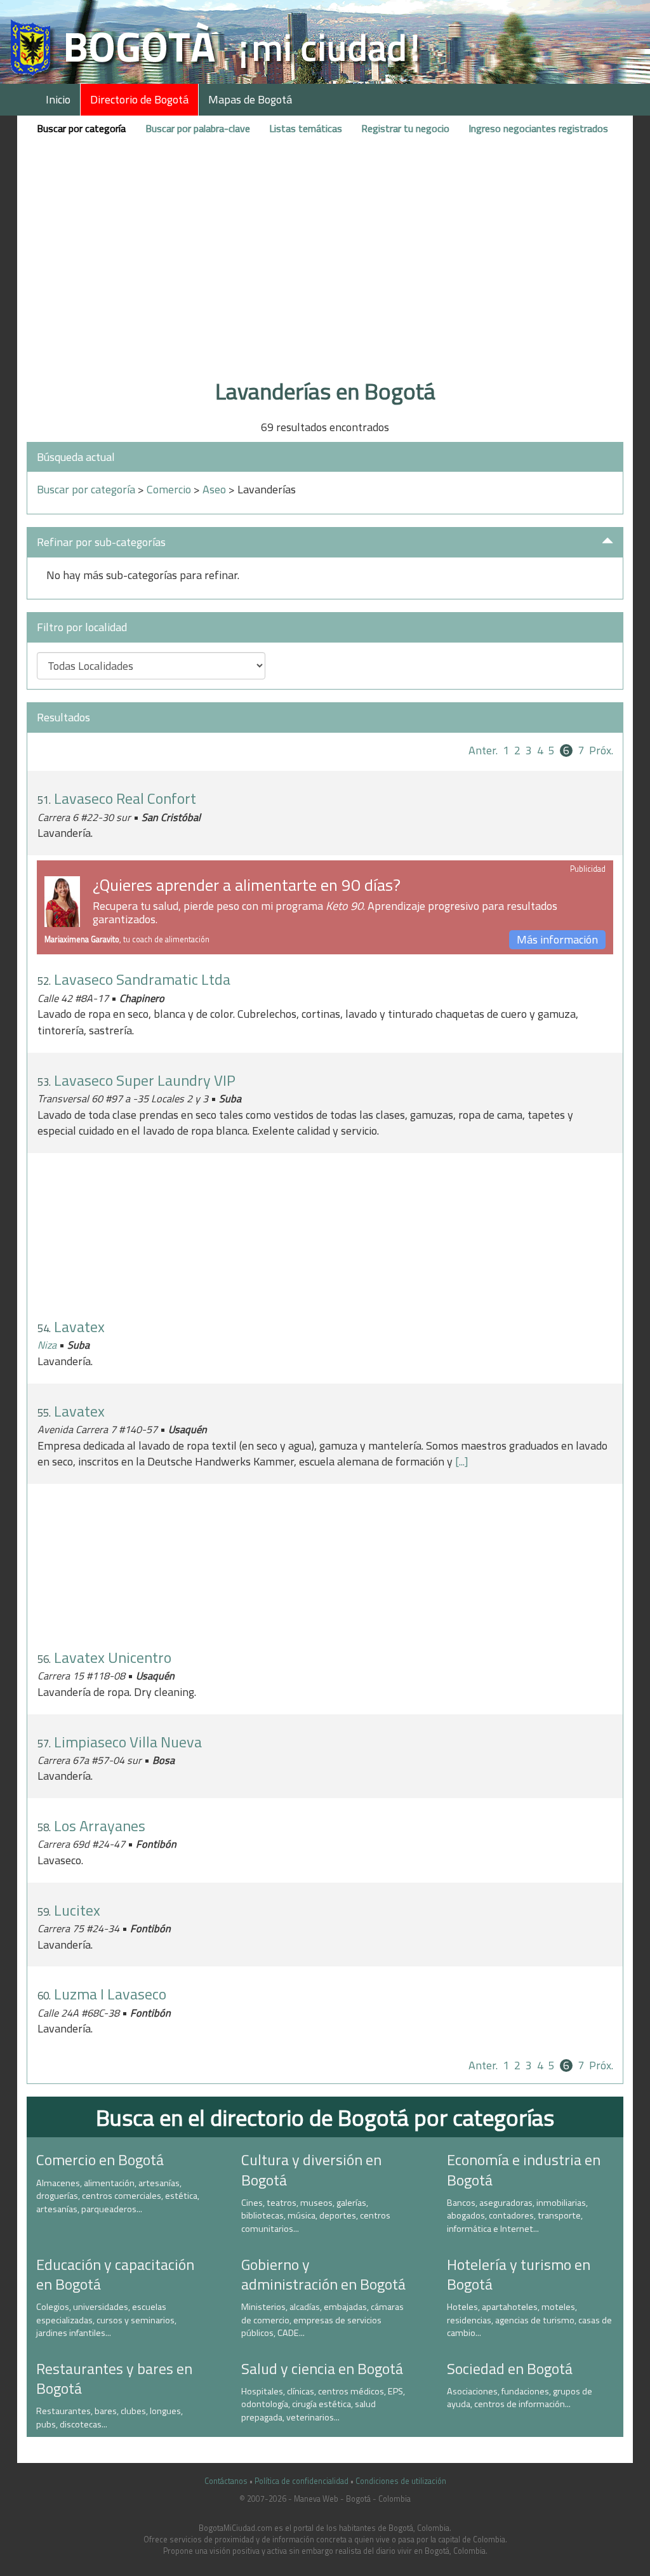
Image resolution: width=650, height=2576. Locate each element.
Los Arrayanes (100, 1825)
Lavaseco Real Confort (125, 798)
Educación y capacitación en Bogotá (115, 2274)
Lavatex (79, 1326)
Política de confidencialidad (302, 2481)
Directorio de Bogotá (139, 99)
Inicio (58, 99)
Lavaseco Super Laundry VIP (145, 1080)
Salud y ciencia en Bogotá (322, 2368)
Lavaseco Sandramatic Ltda (142, 979)
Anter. (483, 750)
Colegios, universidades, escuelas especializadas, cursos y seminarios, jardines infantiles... (106, 2320)
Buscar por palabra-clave (198, 128)
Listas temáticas (306, 128)
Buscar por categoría (81, 128)
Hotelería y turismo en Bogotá (519, 2274)
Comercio (169, 489)
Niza (47, 1345)
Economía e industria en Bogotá (524, 2169)
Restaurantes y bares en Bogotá (114, 2378)
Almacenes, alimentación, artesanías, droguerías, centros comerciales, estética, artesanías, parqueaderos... (118, 2196)
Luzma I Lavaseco (110, 1994)
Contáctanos (226, 2481)
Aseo (214, 489)
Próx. (601, 750)
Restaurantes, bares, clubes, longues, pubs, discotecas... (109, 2418)
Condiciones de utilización (401, 2481)
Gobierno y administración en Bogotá (323, 2274)
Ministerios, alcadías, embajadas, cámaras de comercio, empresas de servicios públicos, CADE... (322, 2320)
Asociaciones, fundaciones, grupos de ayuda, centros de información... (520, 2398)
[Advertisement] (325, 275)
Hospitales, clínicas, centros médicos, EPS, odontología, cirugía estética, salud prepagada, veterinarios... (323, 2404)
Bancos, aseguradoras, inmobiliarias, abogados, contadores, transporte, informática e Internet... (517, 2216)
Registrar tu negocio (405, 128)
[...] (462, 1461)
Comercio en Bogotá (100, 2159)
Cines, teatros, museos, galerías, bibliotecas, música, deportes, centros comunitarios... (316, 2216)
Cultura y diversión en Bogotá (311, 2169)
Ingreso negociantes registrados (538, 128)
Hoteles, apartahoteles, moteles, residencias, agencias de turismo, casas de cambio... (529, 2320)
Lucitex (77, 1910)
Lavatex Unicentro (113, 1657)
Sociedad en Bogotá (510, 2368)
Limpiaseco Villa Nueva (128, 1742)
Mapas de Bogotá (250, 99)
